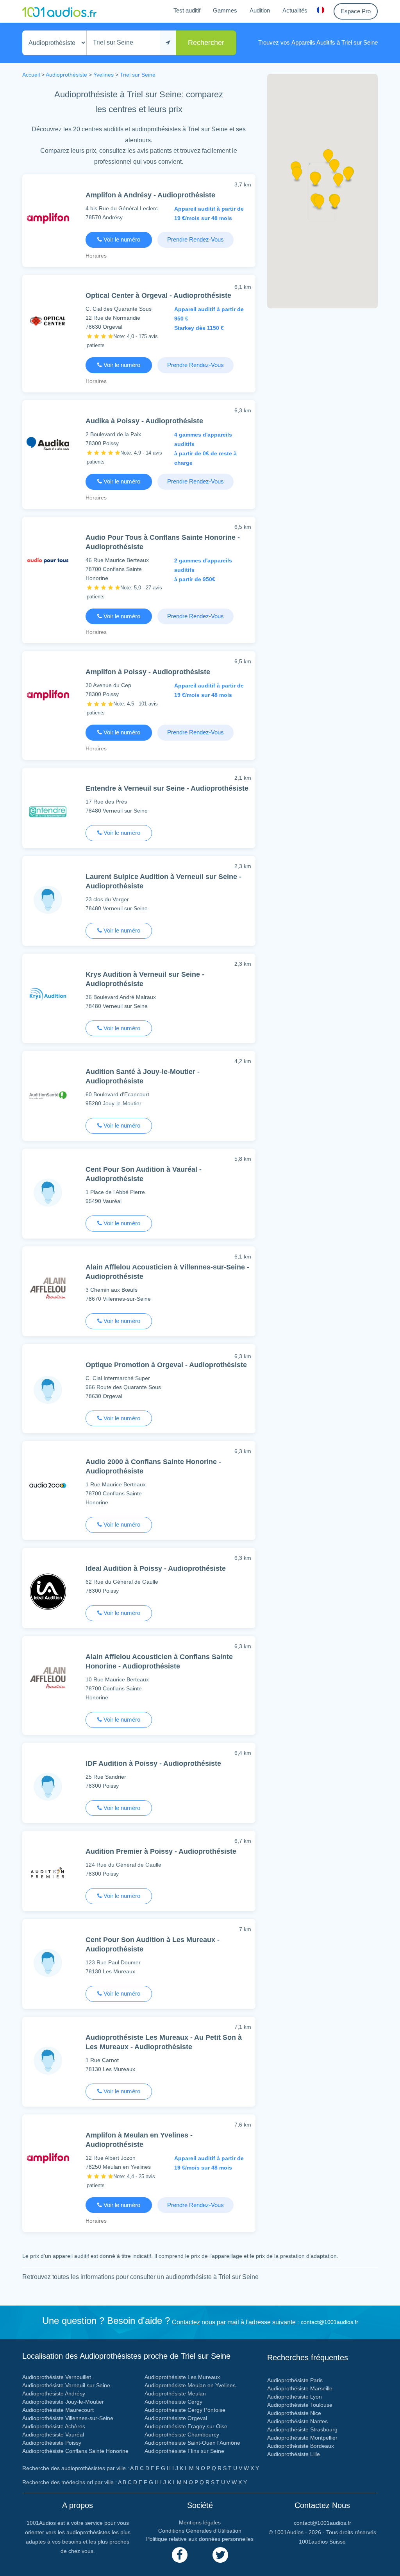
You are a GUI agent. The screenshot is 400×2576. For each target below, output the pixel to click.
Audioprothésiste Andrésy (54, 2393)
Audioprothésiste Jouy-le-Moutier (63, 2402)
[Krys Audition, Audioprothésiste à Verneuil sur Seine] (48, 997)
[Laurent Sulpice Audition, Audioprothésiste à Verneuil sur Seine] (48, 900)
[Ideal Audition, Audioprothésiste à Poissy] (48, 1591)
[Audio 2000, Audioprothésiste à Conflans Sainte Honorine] (48, 1485)
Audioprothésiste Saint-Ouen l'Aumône (192, 2443)
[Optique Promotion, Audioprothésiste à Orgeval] (48, 1390)
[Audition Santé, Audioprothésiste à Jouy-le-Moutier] (48, 1095)
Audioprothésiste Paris (295, 2380)
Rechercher (206, 43)
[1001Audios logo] (59, 11)
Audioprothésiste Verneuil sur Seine (66, 2385)
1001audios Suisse (322, 2542)
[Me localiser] (168, 43)
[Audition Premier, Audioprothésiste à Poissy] (48, 1874)
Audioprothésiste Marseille (300, 2388)
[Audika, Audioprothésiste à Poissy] (48, 444)
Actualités (295, 10)
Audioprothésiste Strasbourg (302, 2429)
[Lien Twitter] (220, 2555)
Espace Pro (356, 11)
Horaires (96, 256)
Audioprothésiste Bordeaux (301, 2446)
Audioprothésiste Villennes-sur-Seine (68, 2418)
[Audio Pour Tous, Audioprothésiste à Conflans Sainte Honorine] (48, 560)
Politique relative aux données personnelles (200, 2539)
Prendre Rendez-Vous (196, 239)
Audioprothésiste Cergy (173, 2402)
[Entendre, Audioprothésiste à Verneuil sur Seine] (48, 811)
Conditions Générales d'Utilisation (200, 2531)
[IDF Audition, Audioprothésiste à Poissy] (48, 1786)
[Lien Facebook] (180, 2555)
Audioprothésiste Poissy (52, 2443)
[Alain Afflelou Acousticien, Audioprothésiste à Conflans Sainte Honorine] (48, 1680)
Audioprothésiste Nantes (297, 2421)
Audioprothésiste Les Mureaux (182, 2377)
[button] (338, 183)
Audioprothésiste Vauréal (53, 2435)
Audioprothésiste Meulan (175, 2393)
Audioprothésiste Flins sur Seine (184, 2451)
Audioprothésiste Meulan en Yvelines (190, 2385)
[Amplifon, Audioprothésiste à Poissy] (48, 695)
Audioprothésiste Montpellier (302, 2438)
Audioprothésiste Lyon (295, 2397)
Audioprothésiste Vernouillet (57, 2377)
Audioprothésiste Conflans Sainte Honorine (75, 2451)
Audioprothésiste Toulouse (300, 2405)
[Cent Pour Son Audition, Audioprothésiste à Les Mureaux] (48, 1963)
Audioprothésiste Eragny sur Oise (186, 2426)
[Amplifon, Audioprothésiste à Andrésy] (48, 218)
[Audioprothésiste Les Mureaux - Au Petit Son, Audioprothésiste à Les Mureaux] (48, 2060)
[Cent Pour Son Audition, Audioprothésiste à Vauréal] (48, 1192)
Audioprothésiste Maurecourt (58, 2410)
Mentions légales (200, 2522)
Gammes (225, 10)
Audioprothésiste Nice (294, 2413)
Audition (260, 10)
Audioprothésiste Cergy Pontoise (185, 2410)
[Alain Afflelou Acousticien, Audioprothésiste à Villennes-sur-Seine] (48, 1290)
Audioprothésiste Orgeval (176, 2418)
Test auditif (187, 10)
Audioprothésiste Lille (294, 2454)
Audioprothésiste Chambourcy (182, 2435)
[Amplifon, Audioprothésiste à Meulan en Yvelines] (48, 2158)
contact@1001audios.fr (329, 2322)
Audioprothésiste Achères (54, 2426)
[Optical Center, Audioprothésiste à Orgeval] (48, 320)
